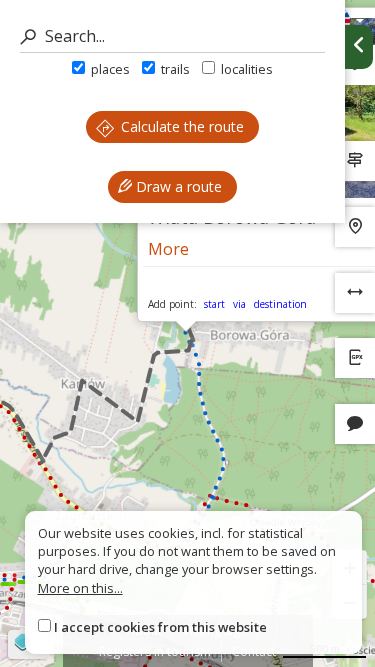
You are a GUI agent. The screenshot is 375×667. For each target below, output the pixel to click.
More (168, 249)
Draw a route (177, 186)
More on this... (80, 588)
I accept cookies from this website (160, 627)
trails (174, 69)
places (109, 69)
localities (245, 69)
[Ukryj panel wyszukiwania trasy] (359, 47)
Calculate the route (180, 126)
